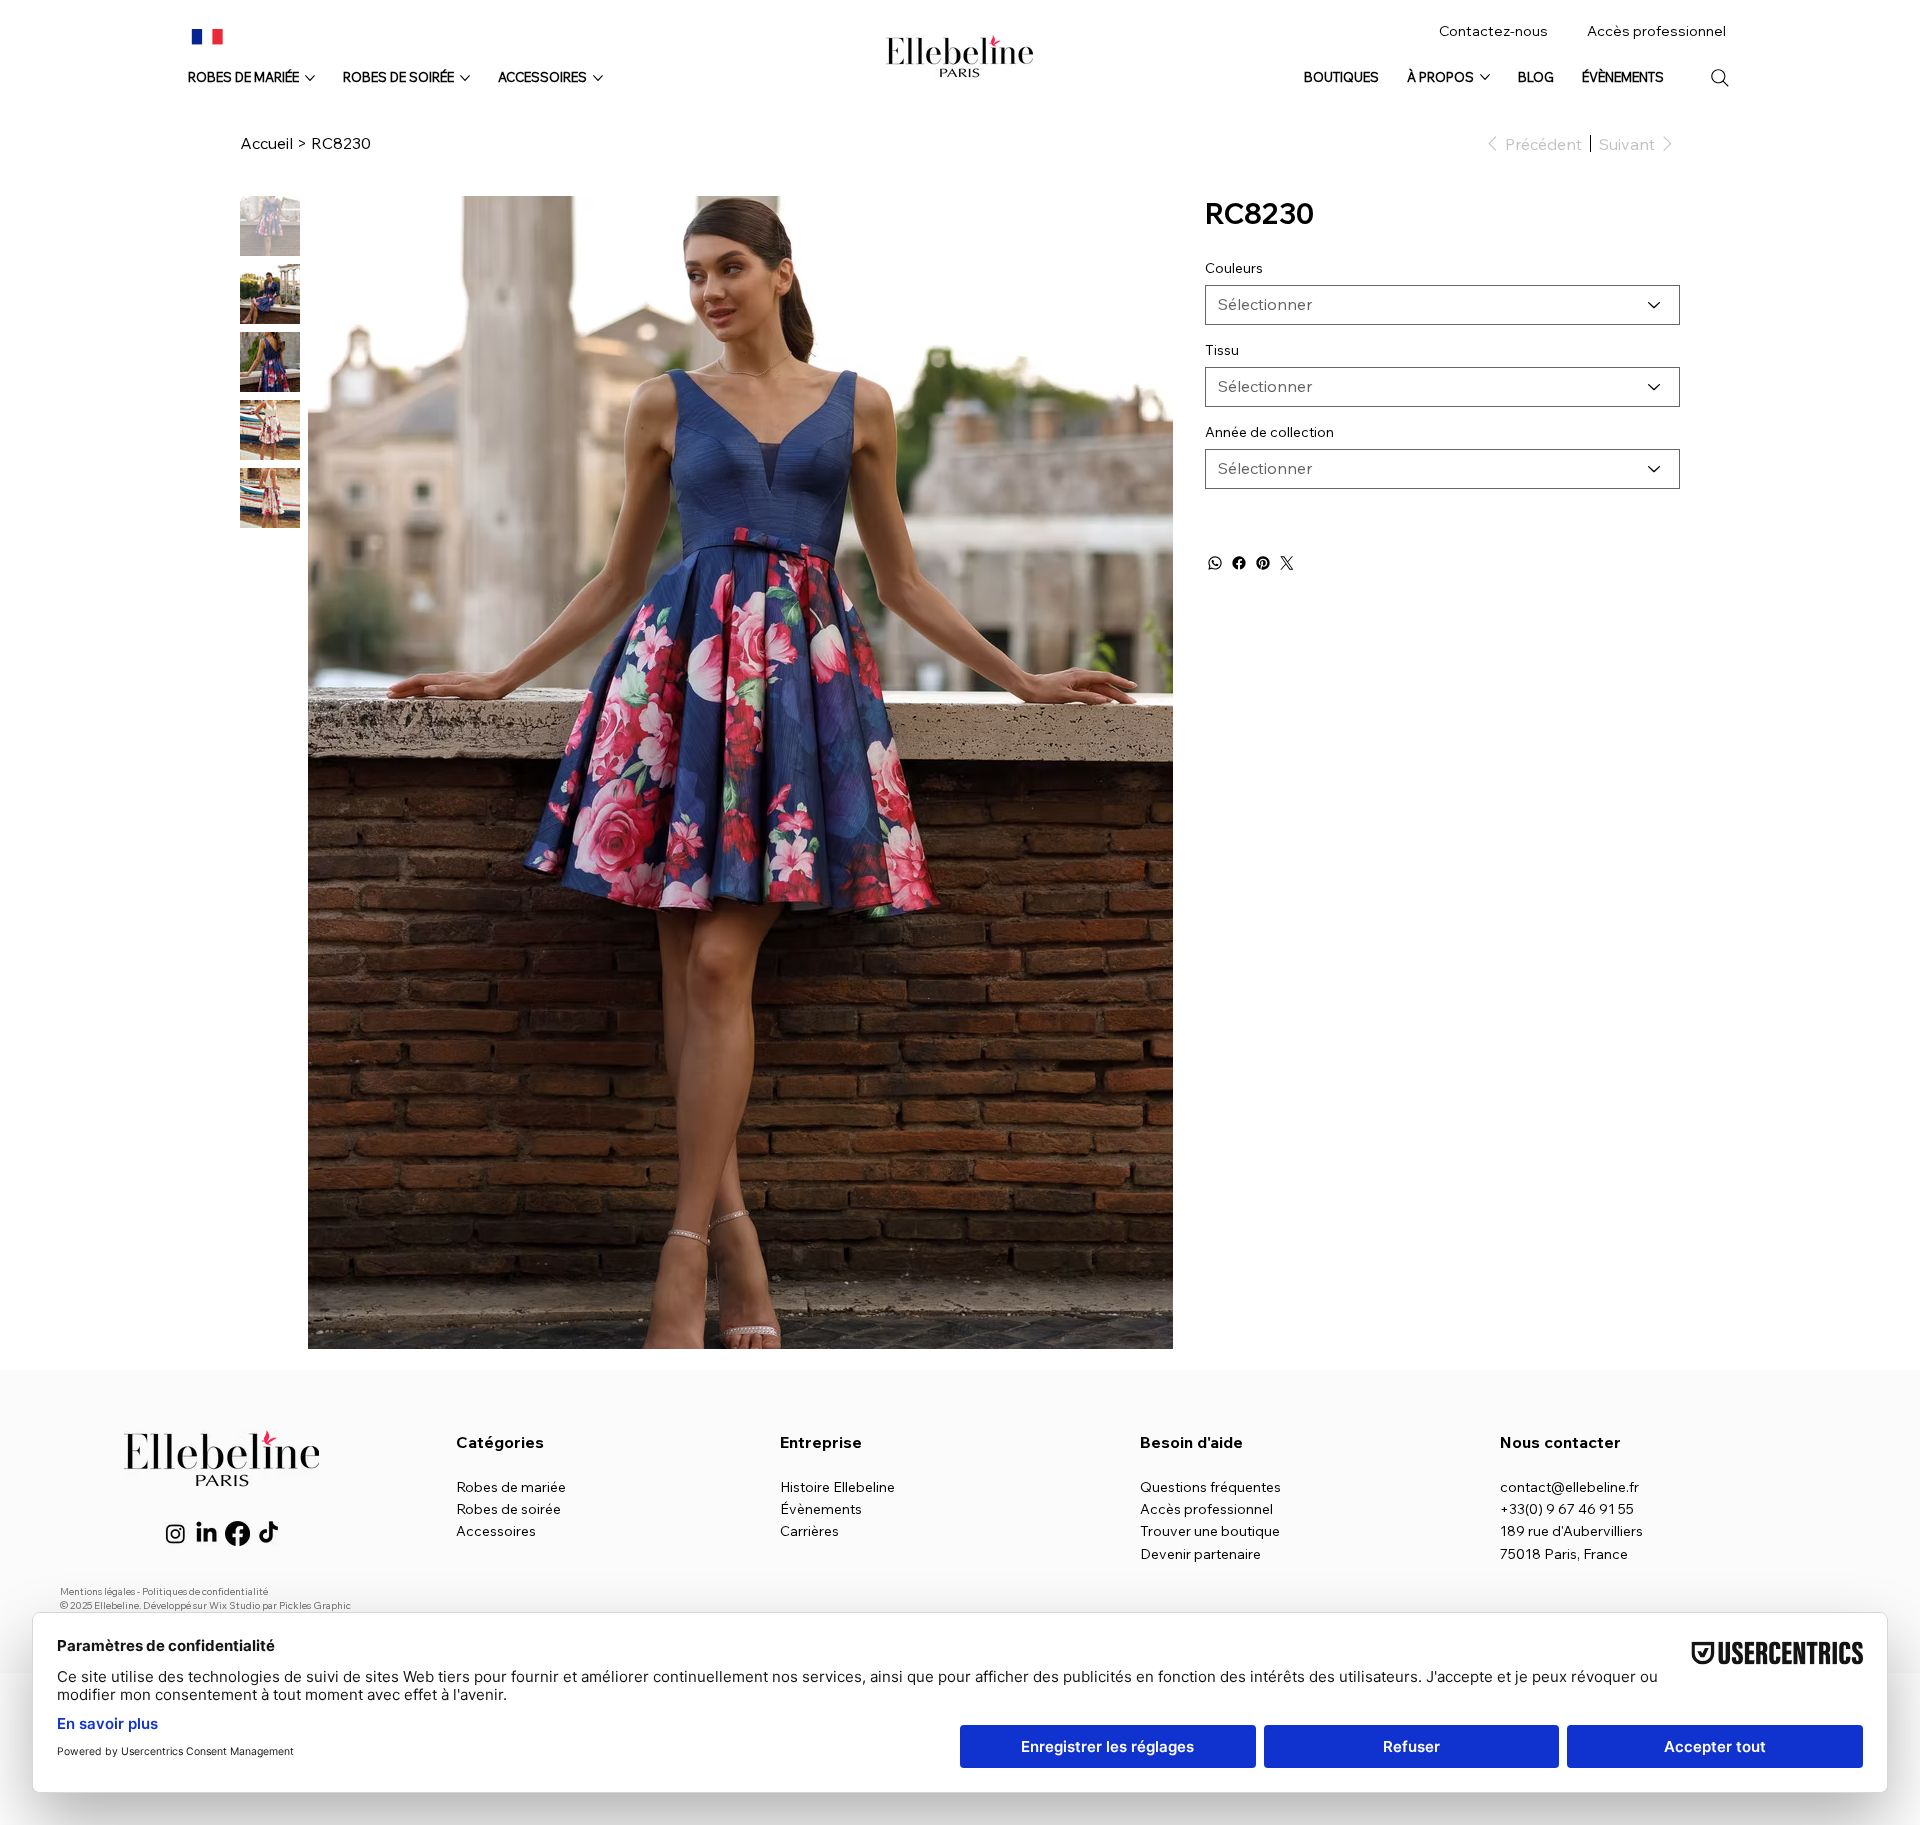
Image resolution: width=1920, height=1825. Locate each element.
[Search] (1720, 78)
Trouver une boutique (1210, 1531)
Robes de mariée (511, 1487)
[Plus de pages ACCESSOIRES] (598, 78)
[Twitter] (1287, 563)
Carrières (809, 1531)
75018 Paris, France (1564, 1554)
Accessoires (496, 1531)
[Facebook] (1239, 563)
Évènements (821, 1509)
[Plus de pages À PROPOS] (1485, 77)
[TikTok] (268, 1533)
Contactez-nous (1493, 31)
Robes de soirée (508, 1509)
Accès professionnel (1656, 31)
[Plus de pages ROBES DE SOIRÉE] (465, 78)
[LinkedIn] (206, 1533)
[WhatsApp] (1215, 563)
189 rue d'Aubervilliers (1571, 1531)
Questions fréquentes (1210, 1487)
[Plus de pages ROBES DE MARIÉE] (310, 78)
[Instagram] (175, 1533)
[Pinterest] (1263, 563)
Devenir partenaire (1200, 1554)
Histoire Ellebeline (837, 1487)
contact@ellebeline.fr (1569, 1487)
